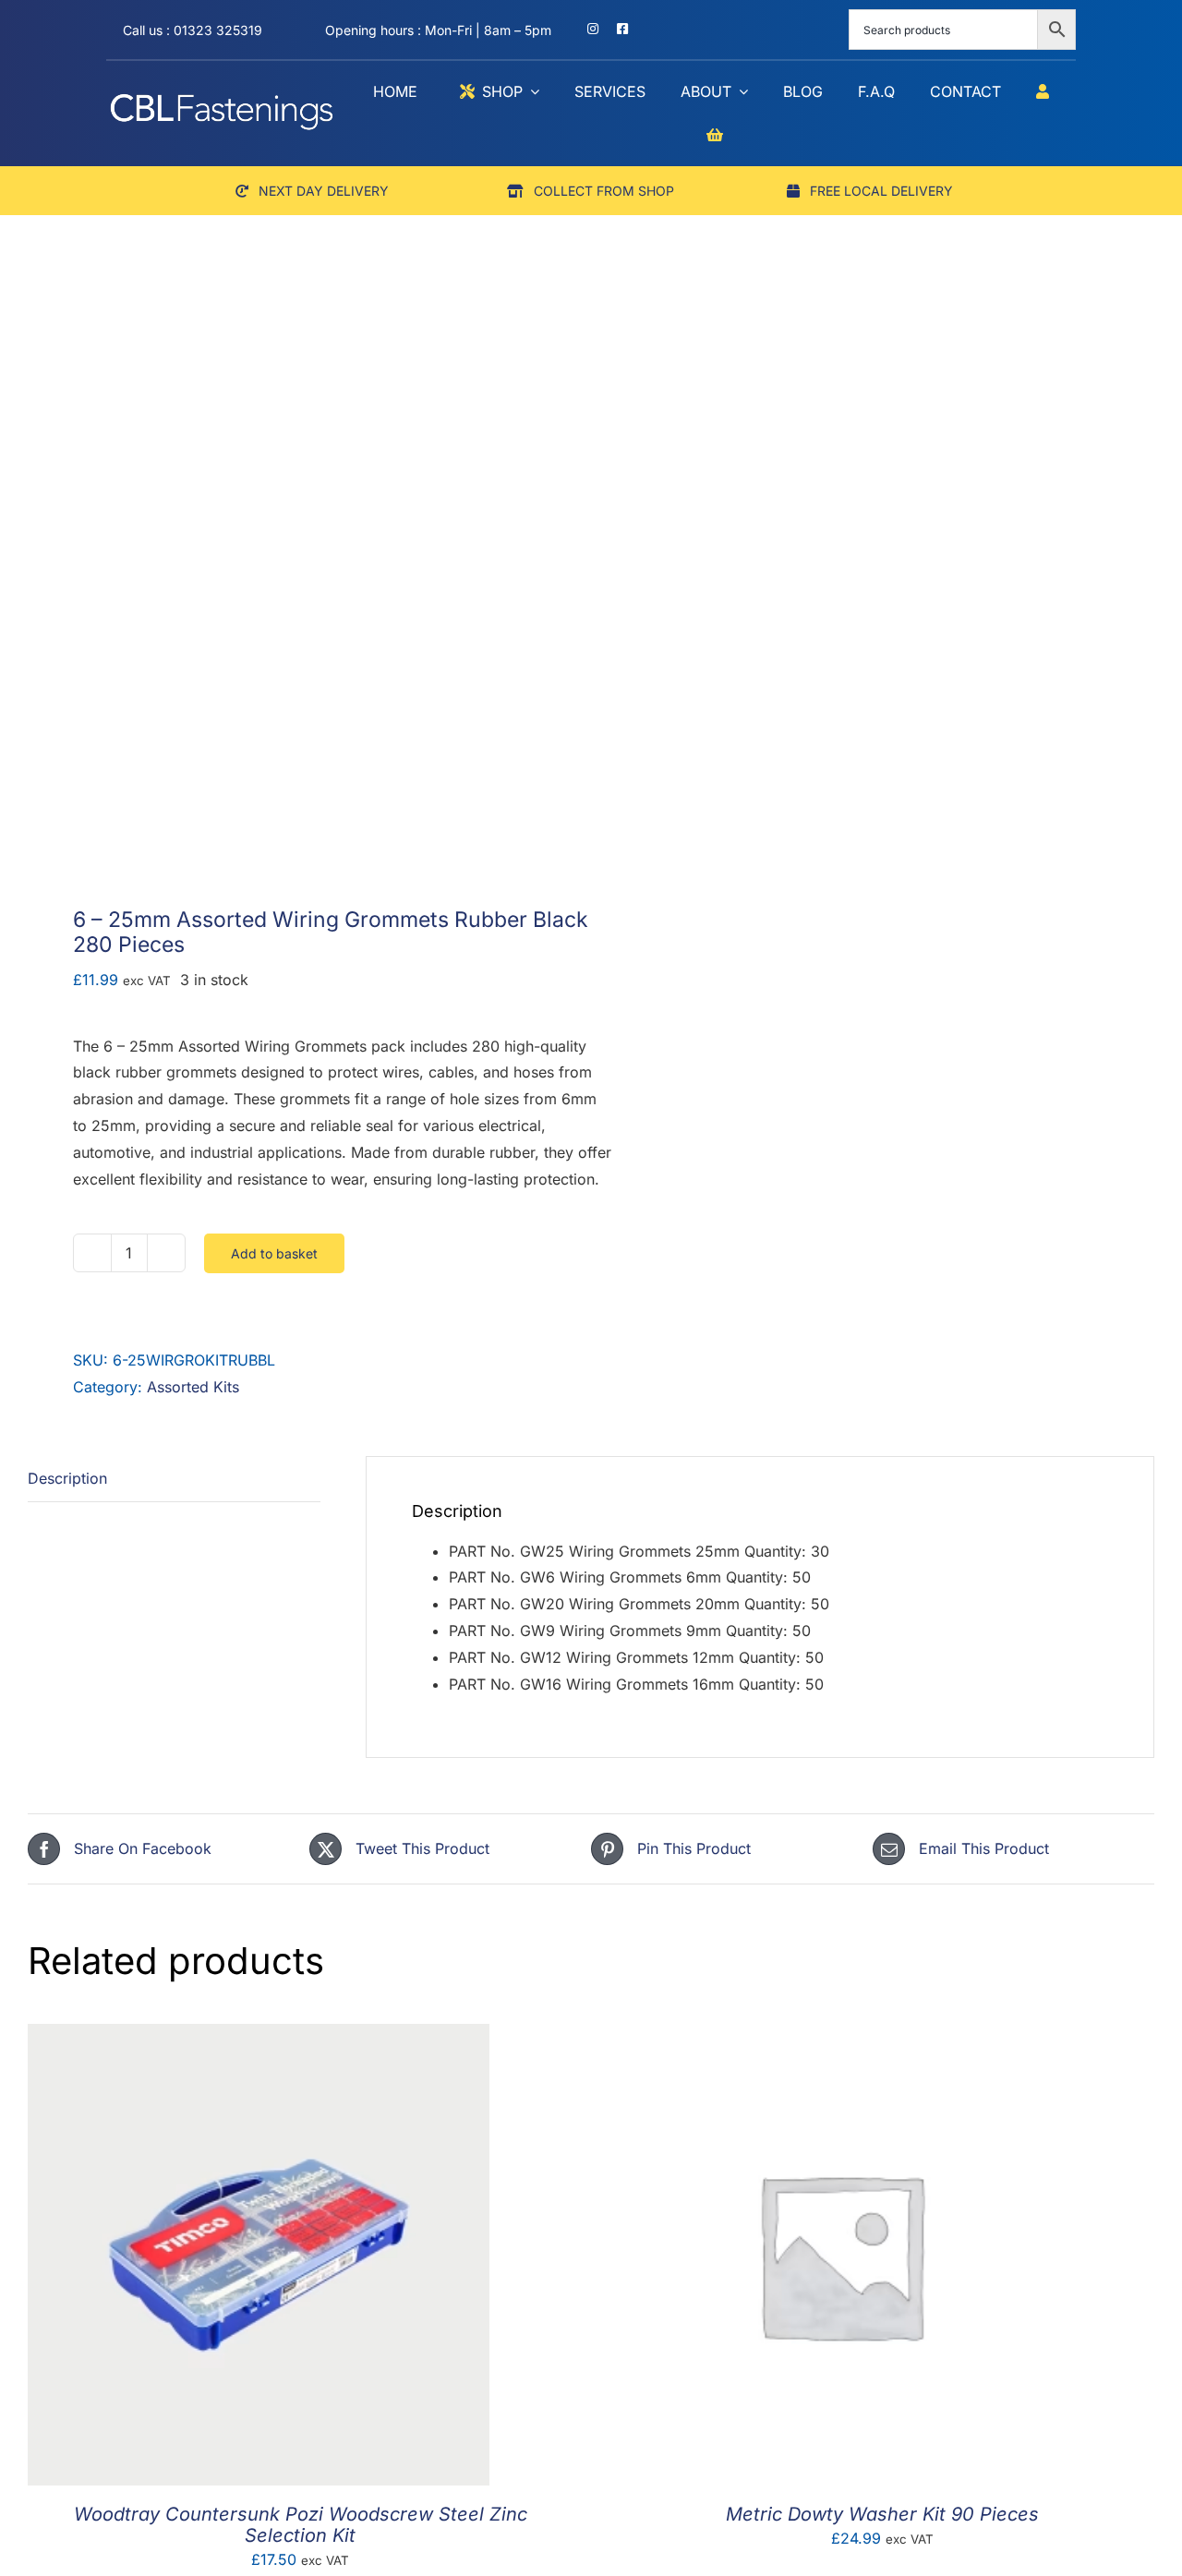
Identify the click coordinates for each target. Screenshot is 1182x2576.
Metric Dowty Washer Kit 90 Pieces (882, 2514)
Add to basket (274, 1253)
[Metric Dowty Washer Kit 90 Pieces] (840, 2037)
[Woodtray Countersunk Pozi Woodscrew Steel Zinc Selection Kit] (259, 2037)
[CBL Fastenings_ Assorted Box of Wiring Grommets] (298, 592)
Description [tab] (67, 1478)
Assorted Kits (193, 1387)
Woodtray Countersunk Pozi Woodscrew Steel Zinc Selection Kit (301, 2525)
